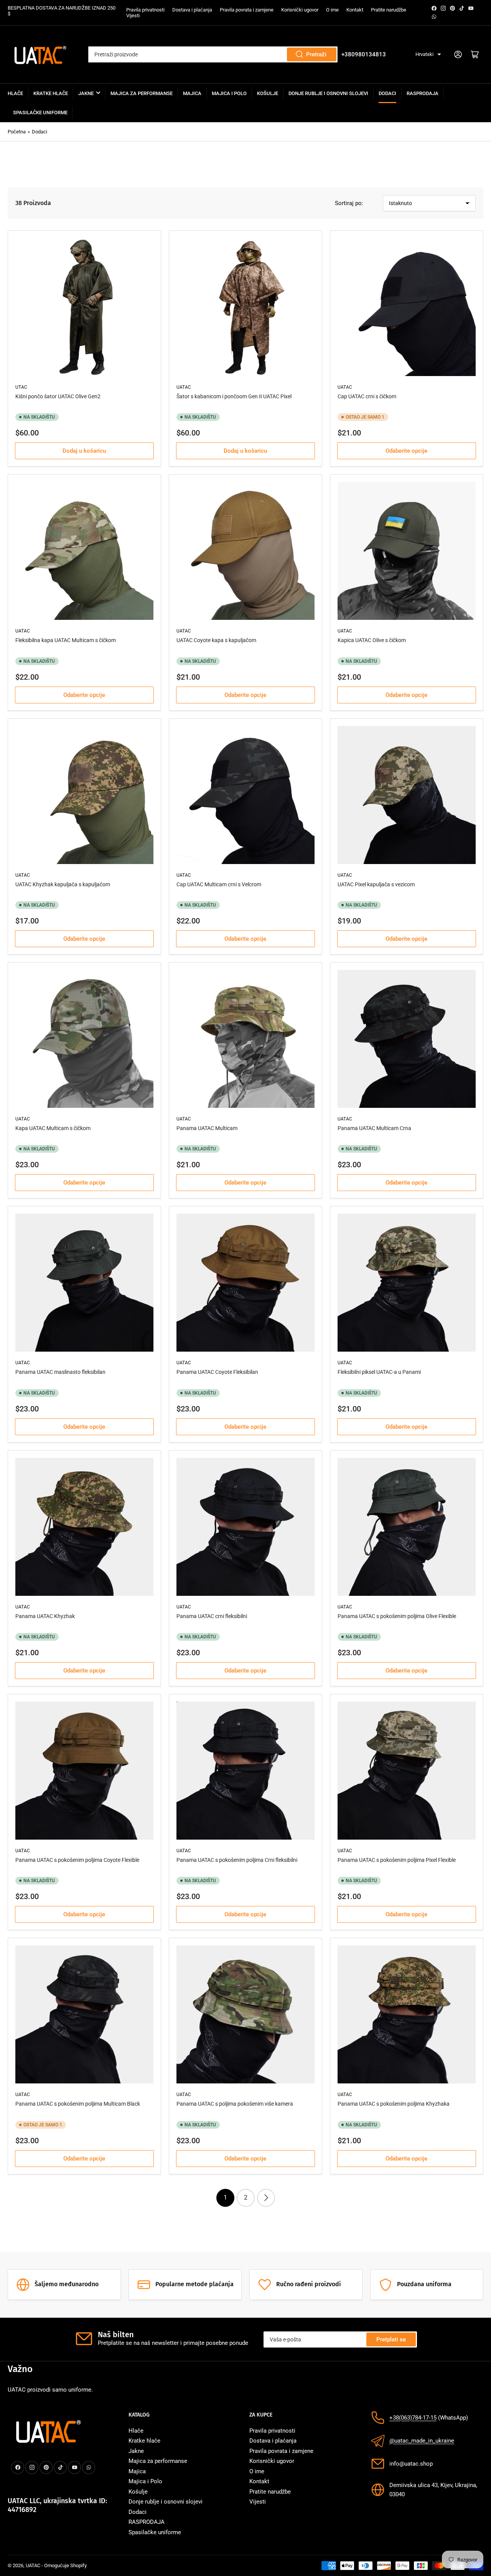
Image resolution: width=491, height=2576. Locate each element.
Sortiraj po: (349, 203)
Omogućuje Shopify (65, 2565)
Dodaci (387, 93)
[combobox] (213, 54)
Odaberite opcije (406, 451)
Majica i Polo (229, 93)
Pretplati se (391, 2339)
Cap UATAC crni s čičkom (367, 396)
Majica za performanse (142, 93)
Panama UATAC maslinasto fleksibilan (60, 1372)
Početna (17, 132)
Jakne (86, 93)
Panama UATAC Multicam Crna (374, 1128)
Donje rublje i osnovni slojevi (328, 93)
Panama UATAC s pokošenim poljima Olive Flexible (397, 1616)
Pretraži (316, 54)
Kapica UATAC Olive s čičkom (372, 640)
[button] (428, 55)
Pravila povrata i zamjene (247, 10)
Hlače (15, 93)
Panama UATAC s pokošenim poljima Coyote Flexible (77, 1860)
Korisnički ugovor (300, 10)
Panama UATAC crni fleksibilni (212, 1616)
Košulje (268, 93)
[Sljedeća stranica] (266, 2198)
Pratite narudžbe (389, 10)
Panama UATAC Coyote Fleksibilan (217, 1372)
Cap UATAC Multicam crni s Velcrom (219, 884)
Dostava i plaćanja (192, 10)
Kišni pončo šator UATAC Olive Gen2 (58, 396)
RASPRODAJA (423, 93)
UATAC (33, 2565)
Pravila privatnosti (145, 10)
